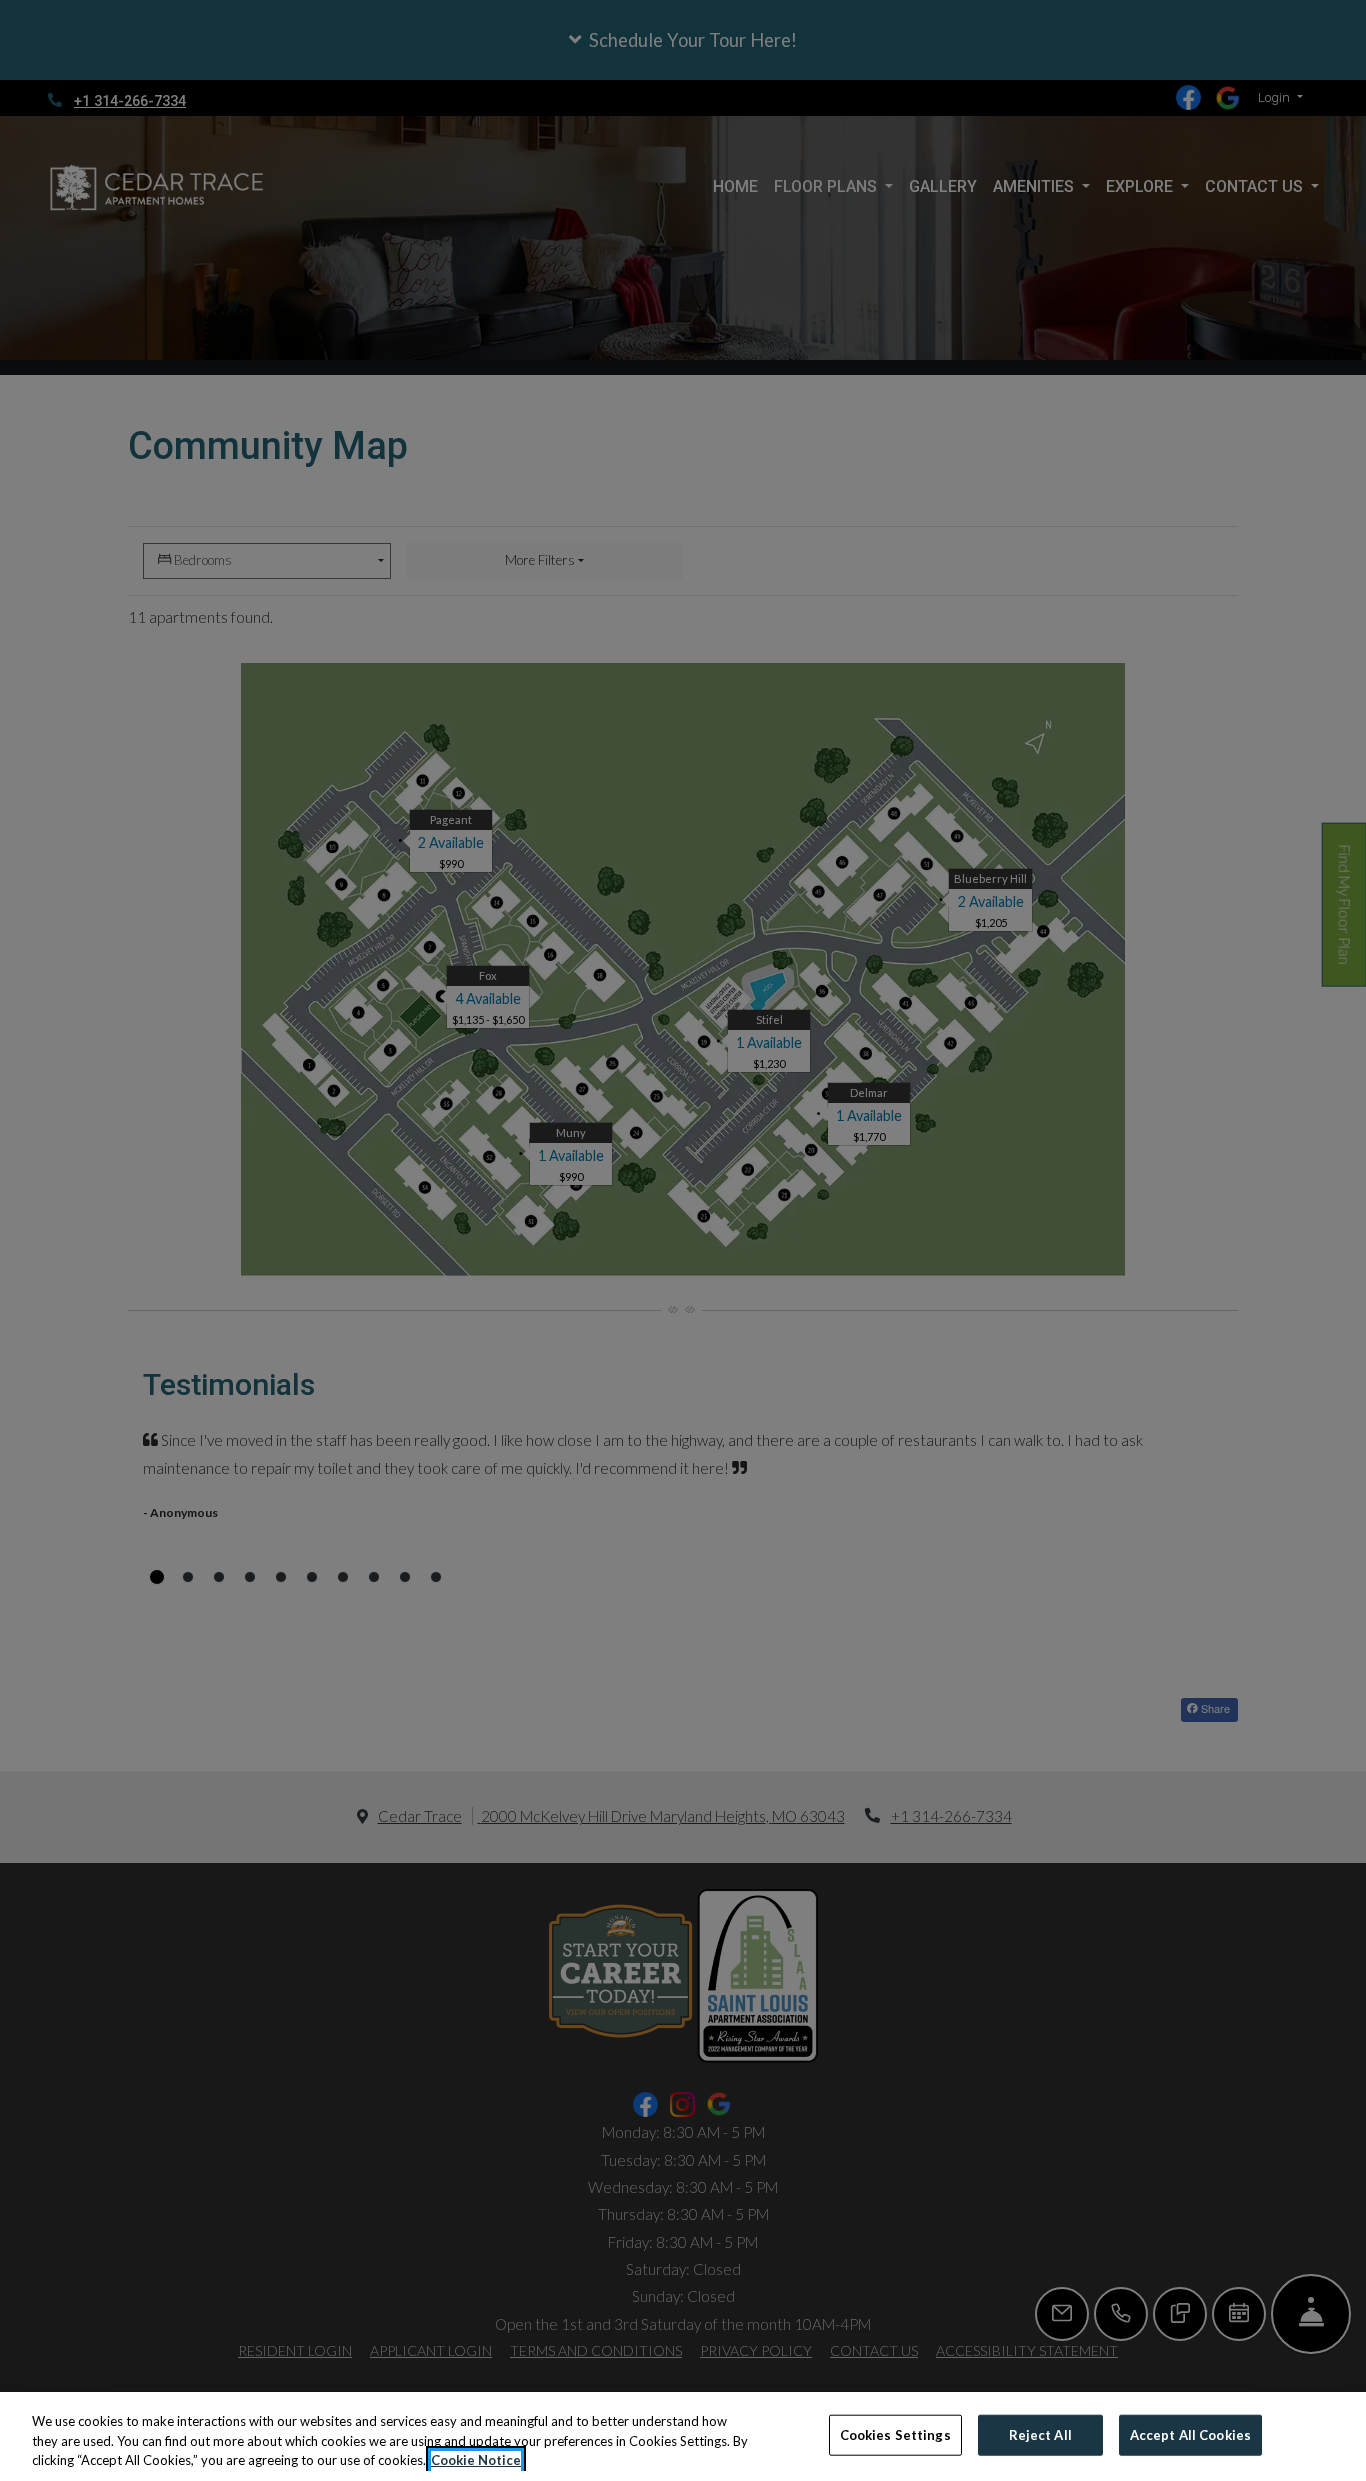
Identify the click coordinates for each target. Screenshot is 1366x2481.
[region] (683, 2436)
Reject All (1040, 2434)
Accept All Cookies (1190, 2434)
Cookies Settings (895, 2434)
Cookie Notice (476, 2460)
